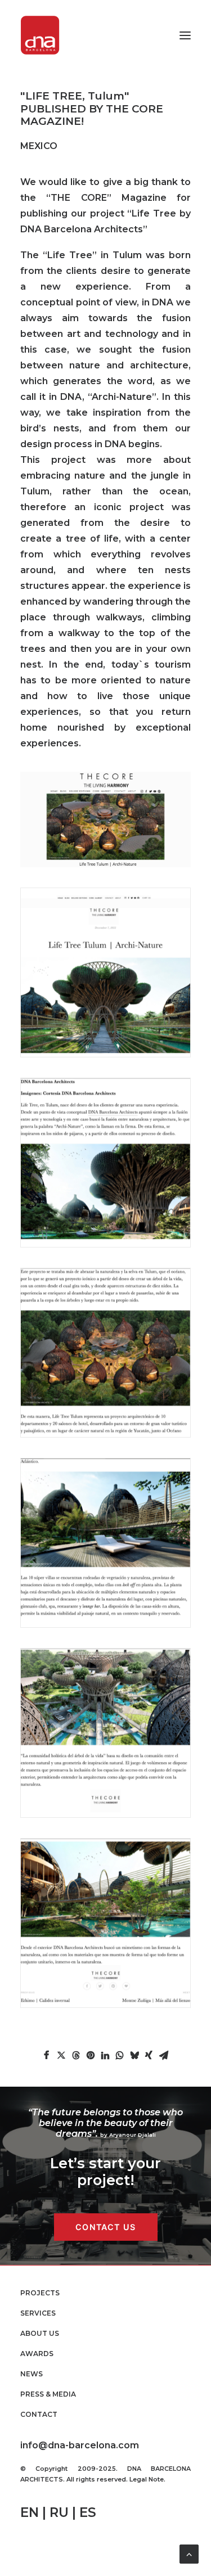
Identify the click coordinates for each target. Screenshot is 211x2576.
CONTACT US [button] (105, 2227)
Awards (37, 2354)
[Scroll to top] (189, 2553)
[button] (185, 35)
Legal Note (147, 2479)
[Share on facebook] (47, 2055)
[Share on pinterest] (91, 2055)
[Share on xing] (149, 2055)
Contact (39, 2414)
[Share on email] (164, 2055)
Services (38, 2313)
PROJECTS (40, 2293)
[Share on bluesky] (134, 2055)
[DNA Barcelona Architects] (40, 35)
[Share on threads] (76, 2055)
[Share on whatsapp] (120, 2055)
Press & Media (48, 2394)
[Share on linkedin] (105, 2055)
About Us (40, 2333)
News (32, 2374)
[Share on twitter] (61, 2055)
